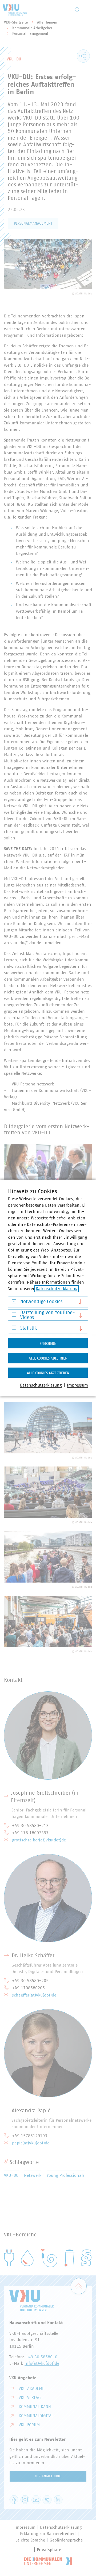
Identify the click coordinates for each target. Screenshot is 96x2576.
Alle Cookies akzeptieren (48, 1373)
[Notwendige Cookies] (14, 1303)
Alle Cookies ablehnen (48, 1358)
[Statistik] (14, 1329)
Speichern (48, 1344)
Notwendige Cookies (41, 1302)
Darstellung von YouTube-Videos (48, 1315)
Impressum (77, 1385)
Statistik (29, 1328)
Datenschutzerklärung (57, 1289)
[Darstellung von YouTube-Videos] (14, 1316)
